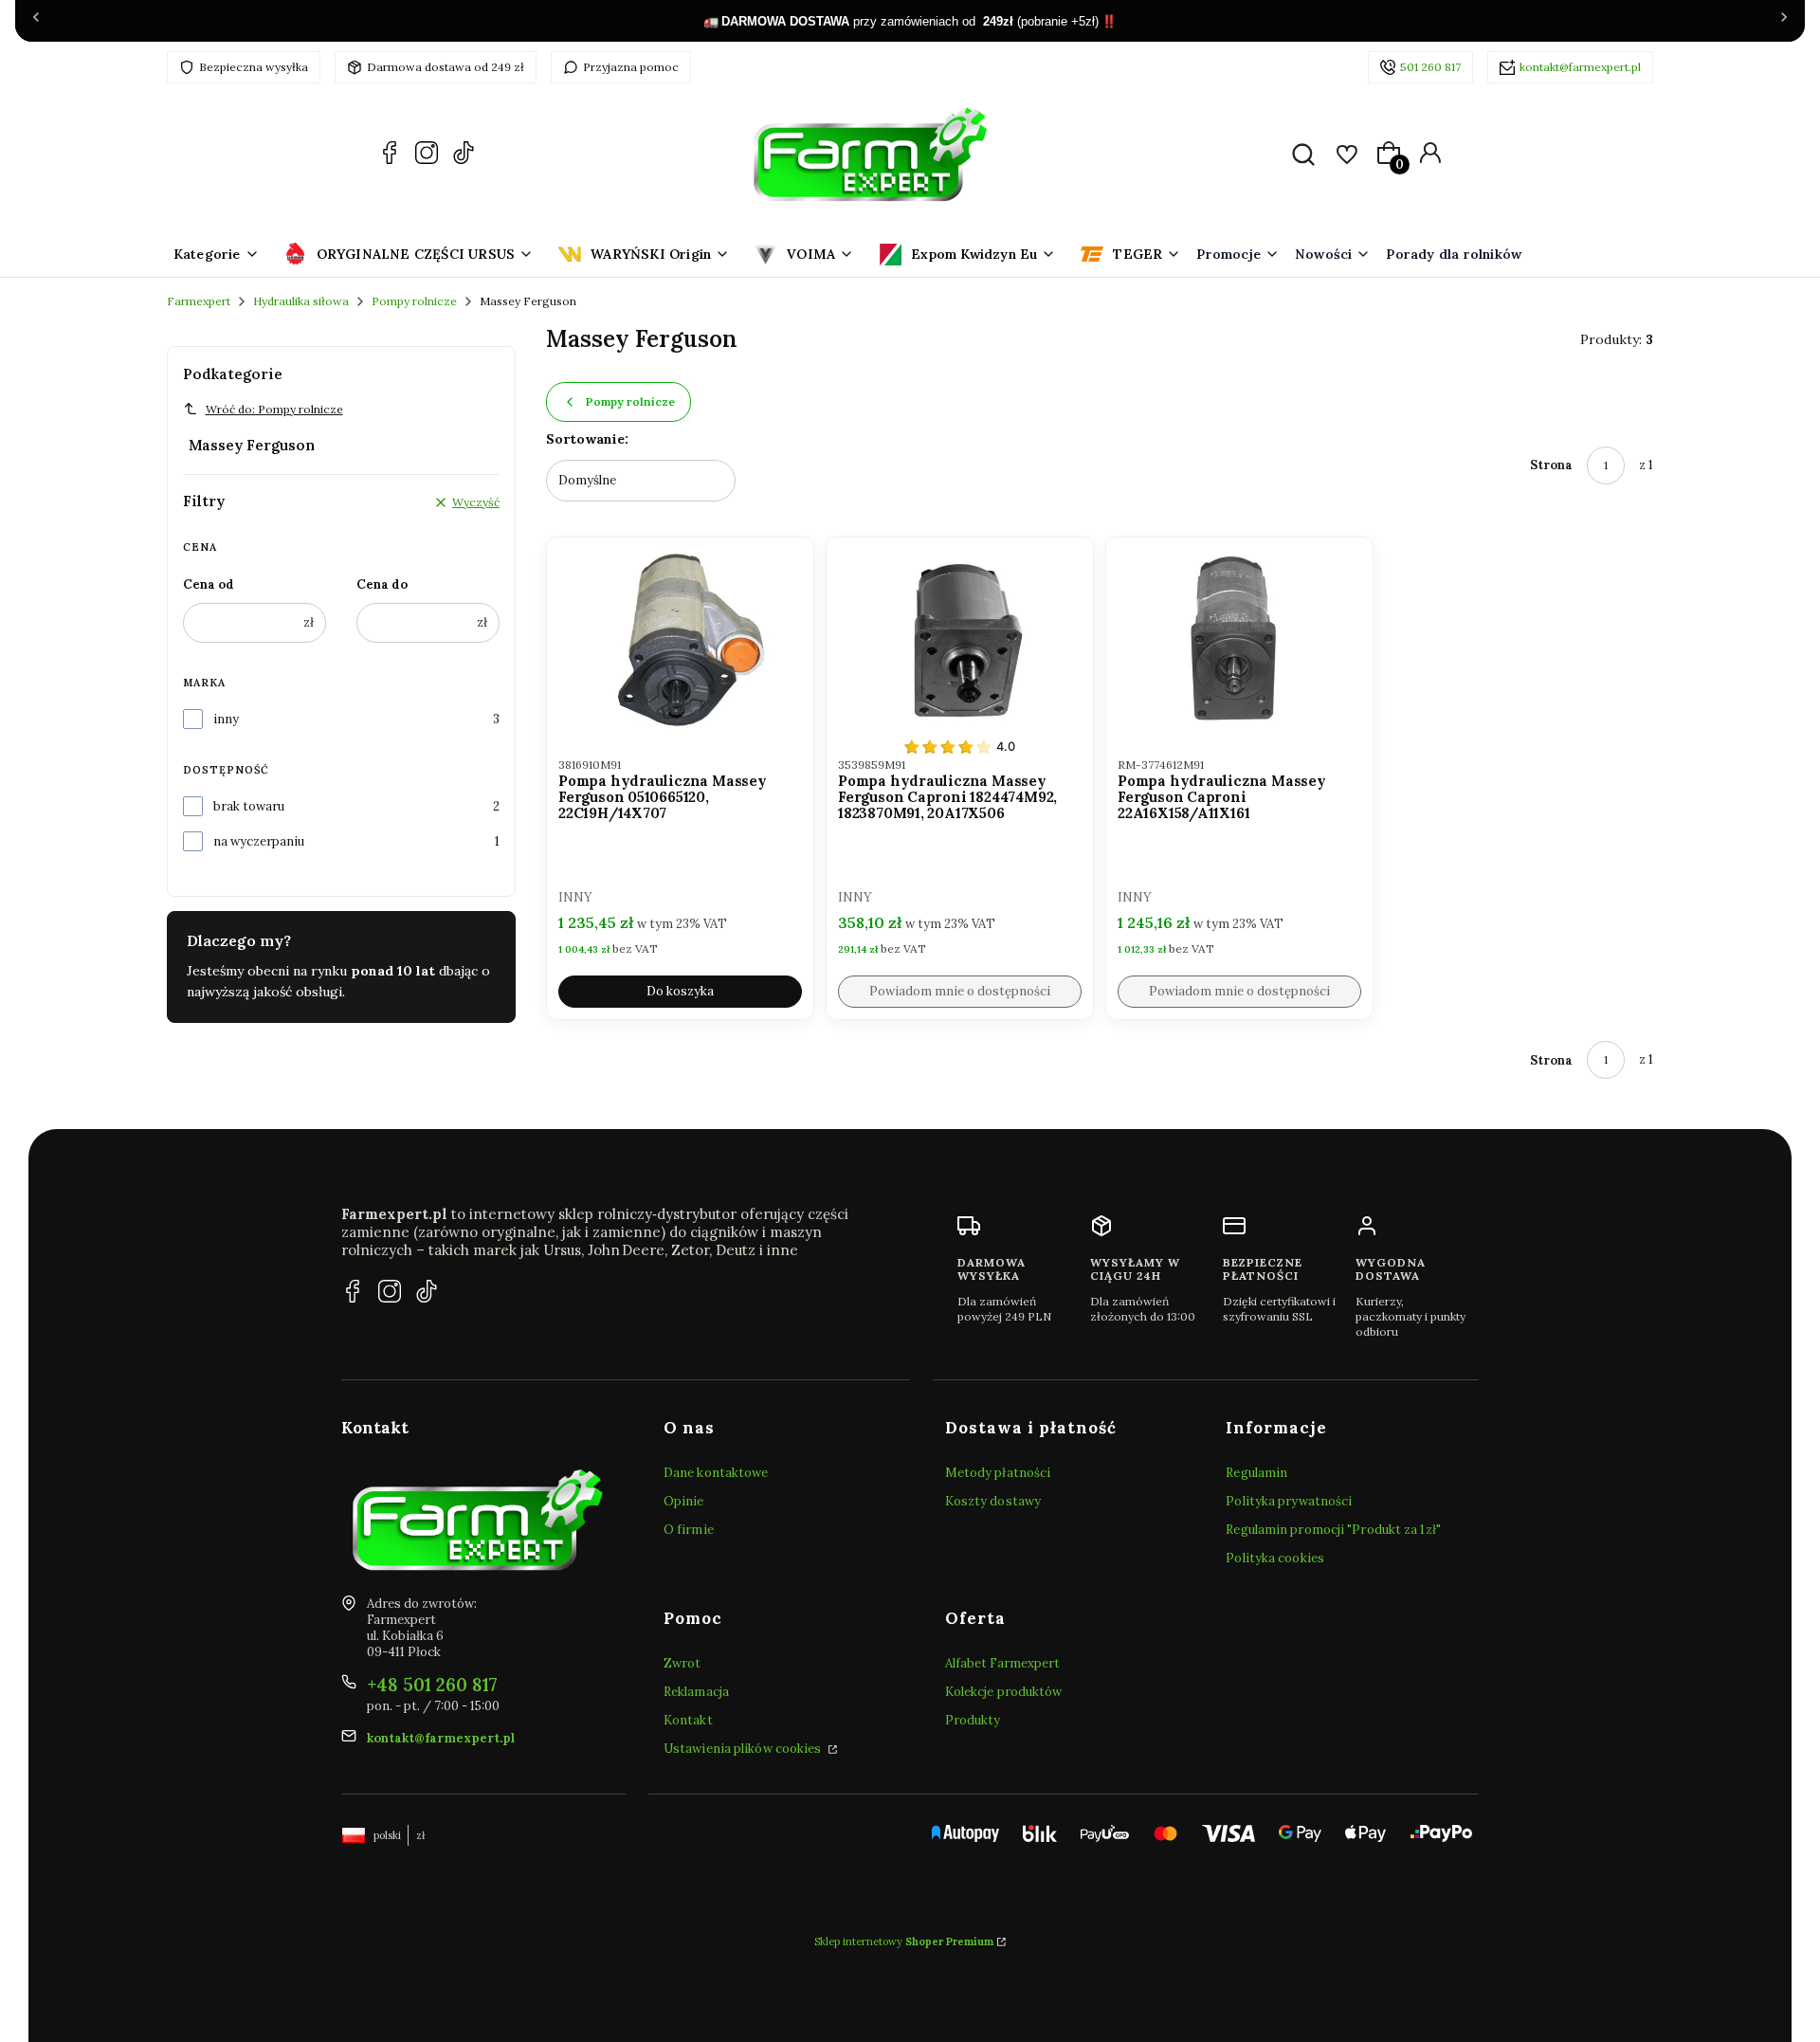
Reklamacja (696, 1692)
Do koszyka (680, 991)
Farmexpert (199, 301)
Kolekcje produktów (1004, 1692)
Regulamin (1256, 1473)
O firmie (689, 1530)
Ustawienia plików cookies (744, 1749)
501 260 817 (1430, 67)
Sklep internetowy (904, 1942)
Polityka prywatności (1289, 1501)
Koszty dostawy (993, 1501)
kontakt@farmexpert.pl (1580, 67)
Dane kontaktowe (716, 1473)
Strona (1551, 465)
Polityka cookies (1275, 1558)
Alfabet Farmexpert (1003, 1663)
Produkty (973, 1720)
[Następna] (1784, 21)
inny (226, 719)
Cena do (382, 584)
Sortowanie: (587, 439)
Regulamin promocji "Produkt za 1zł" (1333, 1530)
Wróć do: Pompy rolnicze (274, 409)
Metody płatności (998, 1473)
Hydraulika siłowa (301, 301)
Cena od (209, 584)
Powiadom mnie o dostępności (960, 991)
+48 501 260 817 (432, 1685)
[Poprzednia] (36, 21)
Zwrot (682, 1663)
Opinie (684, 1501)
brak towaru (249, 806)
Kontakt (688, 1720)
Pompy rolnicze (414, 301)
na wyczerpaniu (259, 841)
